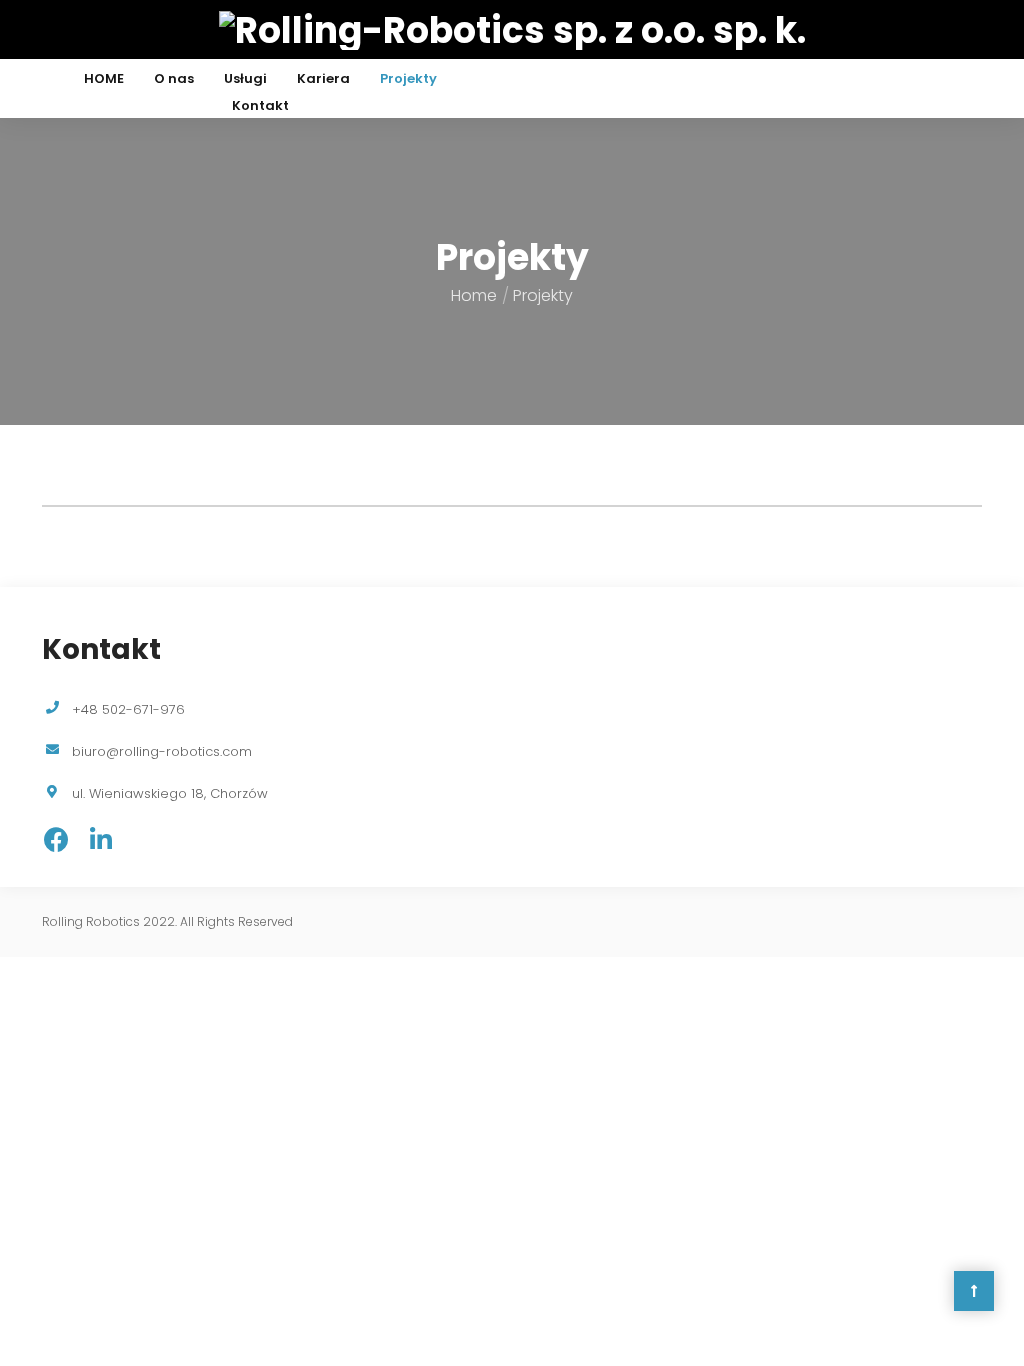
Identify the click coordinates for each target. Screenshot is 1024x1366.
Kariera (323, 78)
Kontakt (260, 105)
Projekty (408, 78)
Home (474, 295)
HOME (104, 78)
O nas (174, 78)
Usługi (245, 78)
